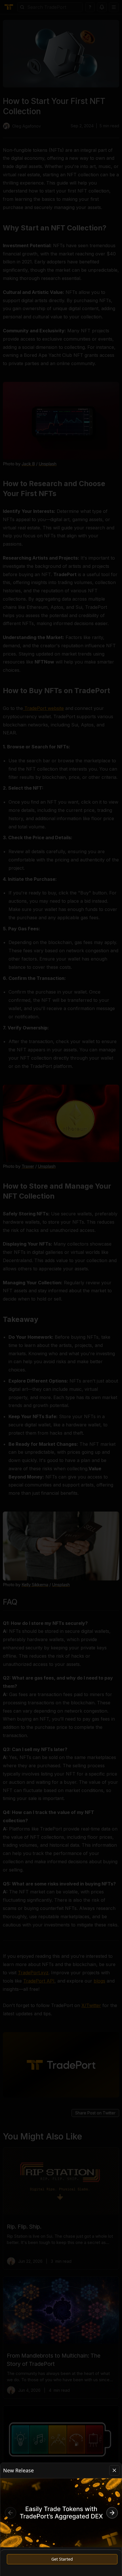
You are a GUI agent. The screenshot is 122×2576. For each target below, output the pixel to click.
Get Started (62, 2559)
